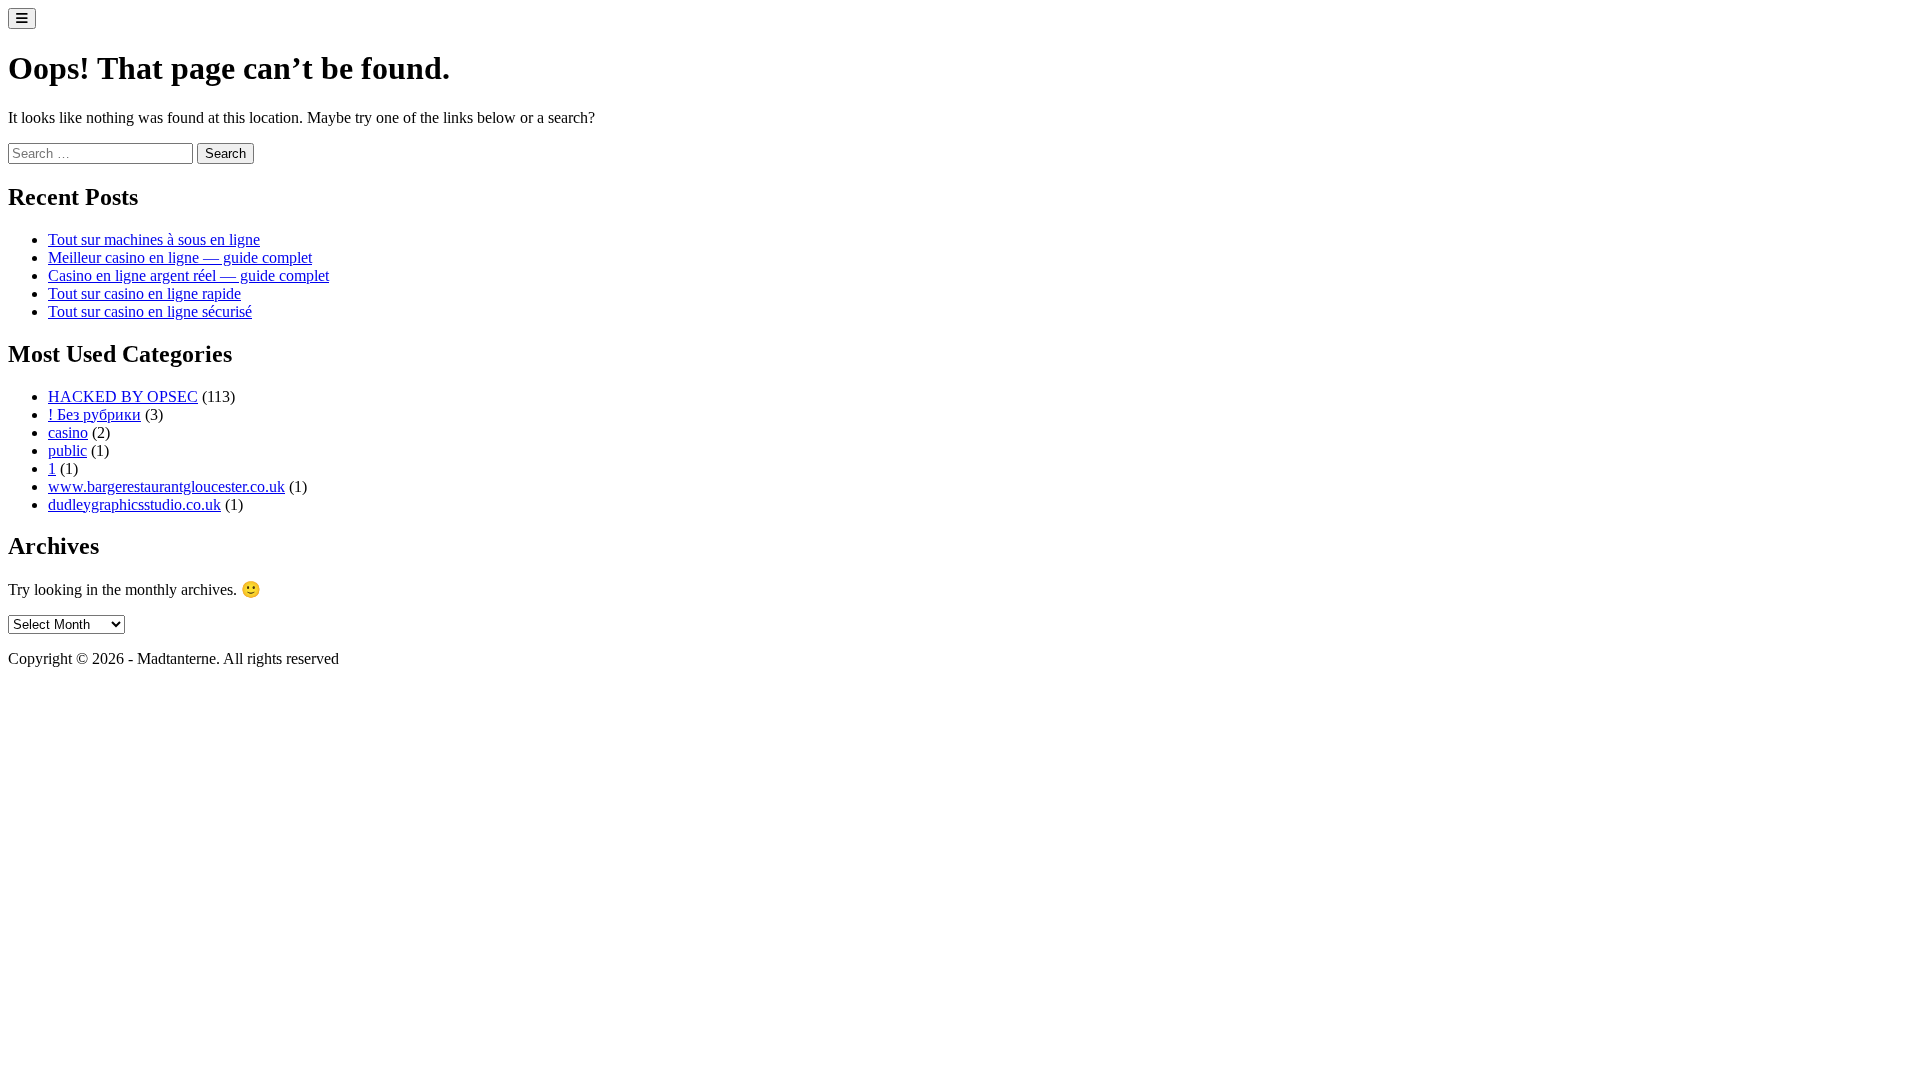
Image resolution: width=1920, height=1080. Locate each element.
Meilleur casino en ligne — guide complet (180, 257)
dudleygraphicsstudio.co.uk (134, 504)
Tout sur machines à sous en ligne (154, 239)
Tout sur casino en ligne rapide (144, 293)
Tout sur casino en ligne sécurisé (150, 311)
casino (68, 432)
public (67, 450)
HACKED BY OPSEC (123, 396)
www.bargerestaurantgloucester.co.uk (166, 486)
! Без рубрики (94, 414)
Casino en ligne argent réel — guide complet (188, 275)
